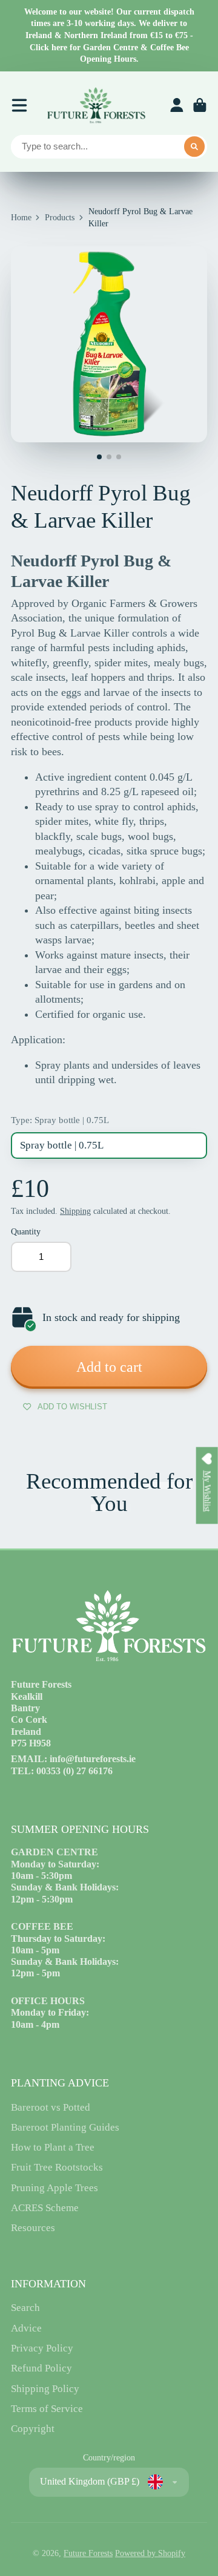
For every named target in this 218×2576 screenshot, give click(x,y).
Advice (26, 2328)
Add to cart (109, 1367)
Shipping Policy (45, 2389)
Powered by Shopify (150, 2553)
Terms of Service (47, 2409)
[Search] (194, 147)
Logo (96, 105)
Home (21, 218)
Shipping (75, 1211)
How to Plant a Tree (53, 2147)
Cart (200, 105)
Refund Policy (41, 2368)
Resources (33, 2228)
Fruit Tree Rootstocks (57, 2167)
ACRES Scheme (45, 2208)
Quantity (26, 1232)
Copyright (33, 2429)
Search (25, 2308)
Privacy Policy (42, 2348)
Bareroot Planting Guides (65, 2127)
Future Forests (88, 2553)
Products (60, 218)
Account (177, 105)
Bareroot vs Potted (51, 2107)
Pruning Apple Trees (54, 2188)
